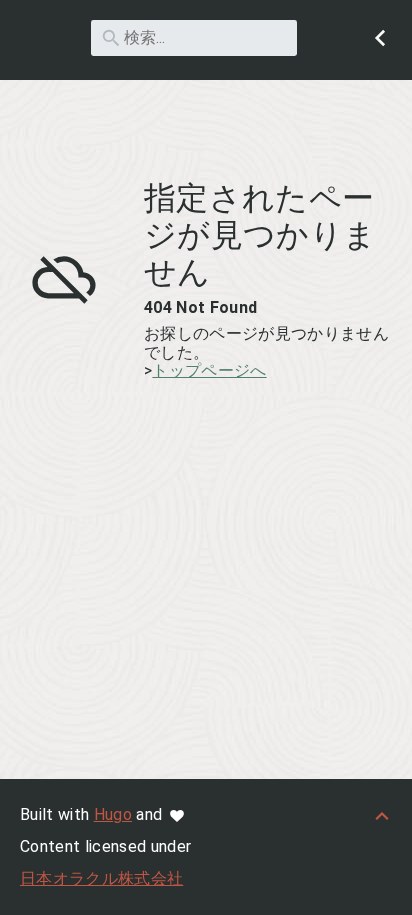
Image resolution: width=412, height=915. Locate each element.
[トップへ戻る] (382, 814)
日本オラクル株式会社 (101, 878)
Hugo (113, 814)
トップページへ (209, 370)
